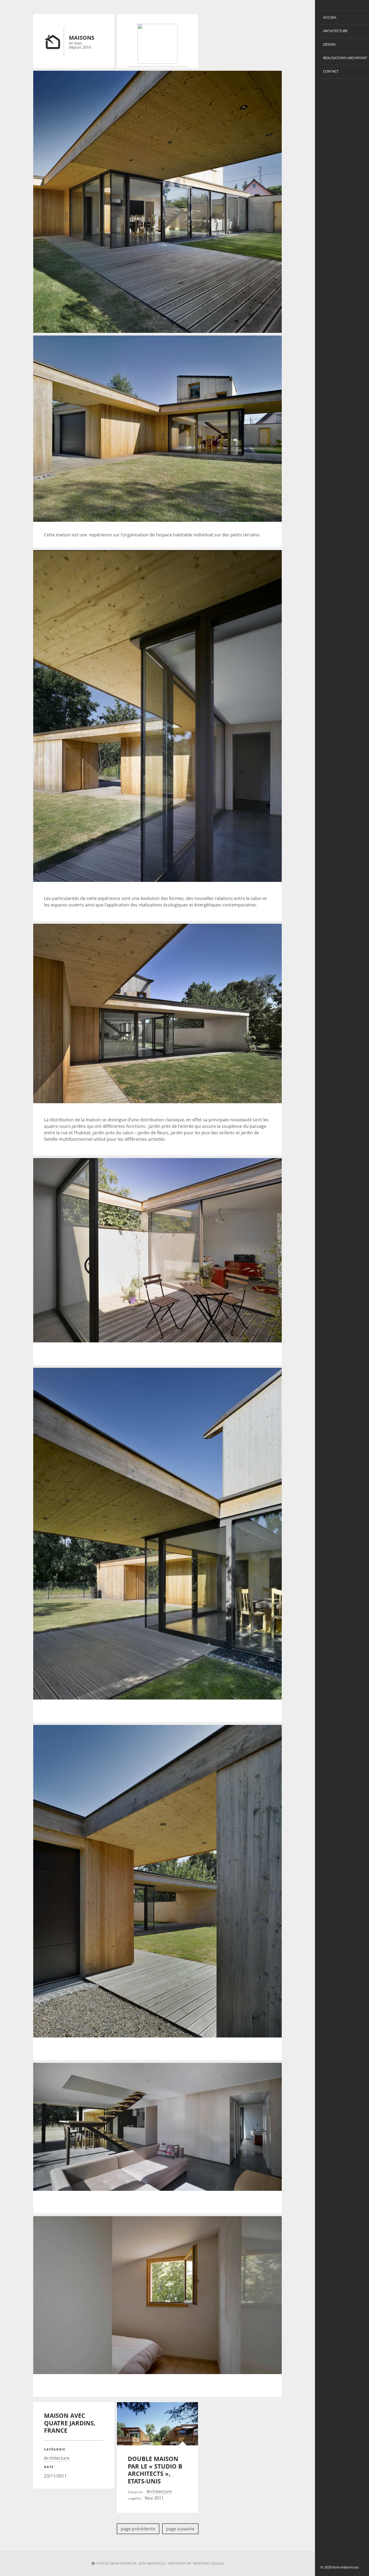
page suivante (180, 2529)
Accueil (330, 17)
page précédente (138, 2529)
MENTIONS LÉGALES (209, 2563)
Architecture (335, 31)
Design (329, 44)
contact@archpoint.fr (116, 2563)
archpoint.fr (179, 2563)
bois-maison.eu (152, 2563)
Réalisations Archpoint (345, 58)
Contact (331, 71)
